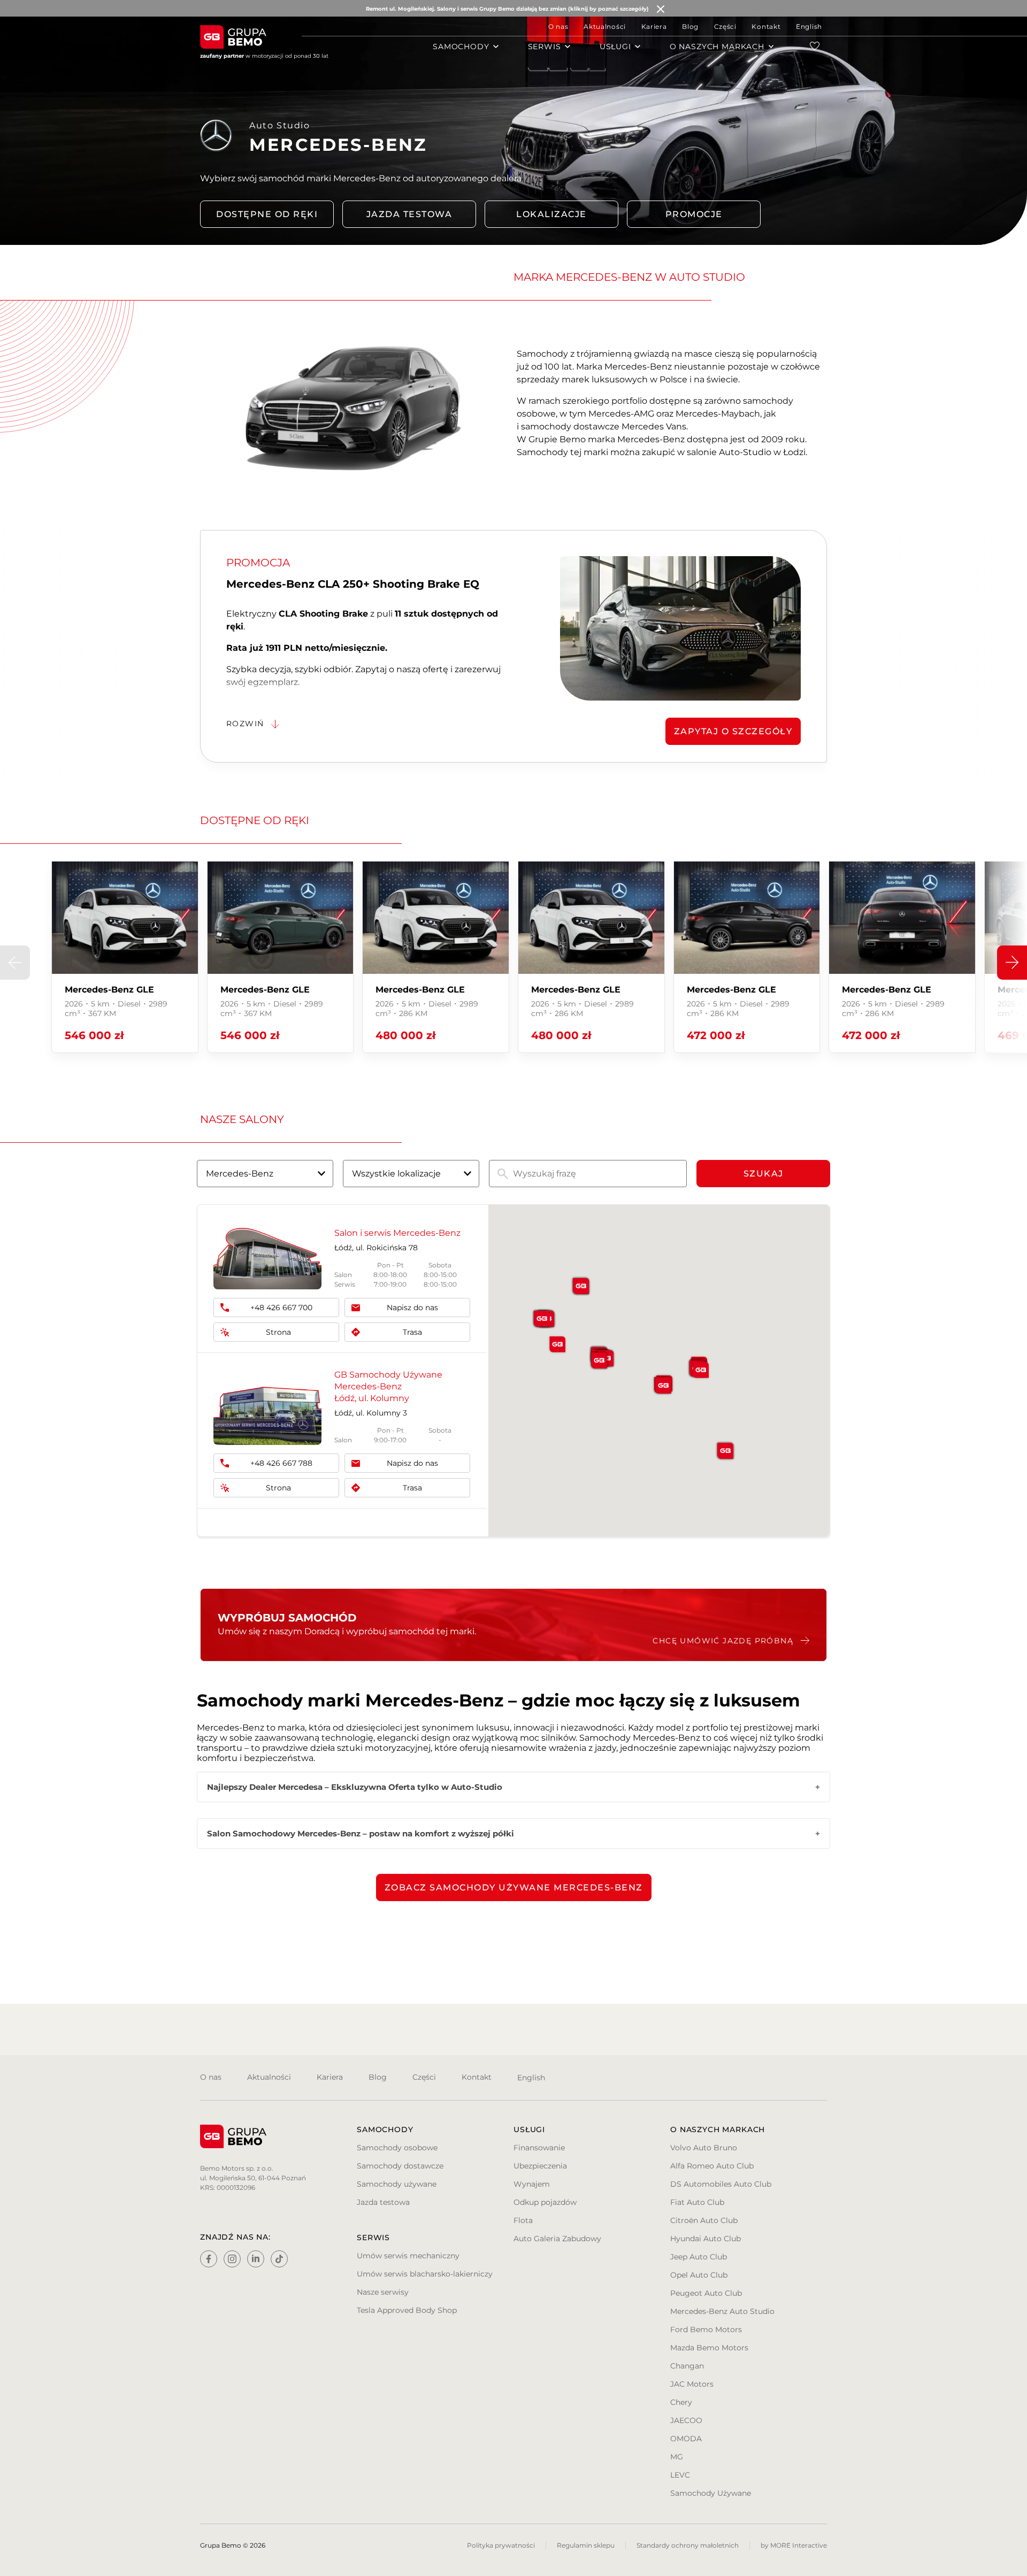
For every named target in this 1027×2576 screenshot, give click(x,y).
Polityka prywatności (501, 2545)
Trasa (412, 1332)
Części (725, 26)
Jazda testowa (409, 214)
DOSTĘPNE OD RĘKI (267, 214)
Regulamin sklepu (586, 2545)
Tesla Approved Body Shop (407, 2310)
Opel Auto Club (699, 2275)
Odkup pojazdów (545, 2202)
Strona (278, 1332)
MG (677, 2457)
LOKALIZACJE (551, 214)
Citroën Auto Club (704, 2220)
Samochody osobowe (397, 2148)
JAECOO (686, 2420)
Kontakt (766, 26)
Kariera (654, 26)
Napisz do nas (412, 1308)
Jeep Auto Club (699, 2257)
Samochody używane (397, 2184)
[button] (1012, 963)
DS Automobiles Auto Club (721, 2184)
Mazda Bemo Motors (709, 2348)
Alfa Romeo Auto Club (712, 2166)
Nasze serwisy (383, 2292)
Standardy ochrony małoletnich (688, 2545)
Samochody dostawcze (400, 2166)
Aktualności (605, 26)
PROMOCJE (694, 214)
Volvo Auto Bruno (704, 2148)
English (809, 26)
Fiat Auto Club (697, 2202)
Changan (687, 2366)
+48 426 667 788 (281, 1463)
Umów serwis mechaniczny (408, 2256)
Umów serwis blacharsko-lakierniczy (425, 2274)
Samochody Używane (711, 2493)
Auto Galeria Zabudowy (557, 2239)
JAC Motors (692, 2384)
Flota (523, 2220)
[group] (125, 957)
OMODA (686, 2439)
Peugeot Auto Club (706, 2293)
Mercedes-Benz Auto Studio (722, 2311)
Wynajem (532, 2184)
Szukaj (764, 1174)
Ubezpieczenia (540, 2166)
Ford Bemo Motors (706, 2329)
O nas (558, 26)
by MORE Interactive (794, 2545)
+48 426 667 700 (281, 1308)
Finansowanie (539, 2148)
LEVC (680, 2475)
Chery (681, 2402)
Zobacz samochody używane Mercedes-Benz (514, 1887)
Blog (690, 26)
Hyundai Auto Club (706, 2239)
